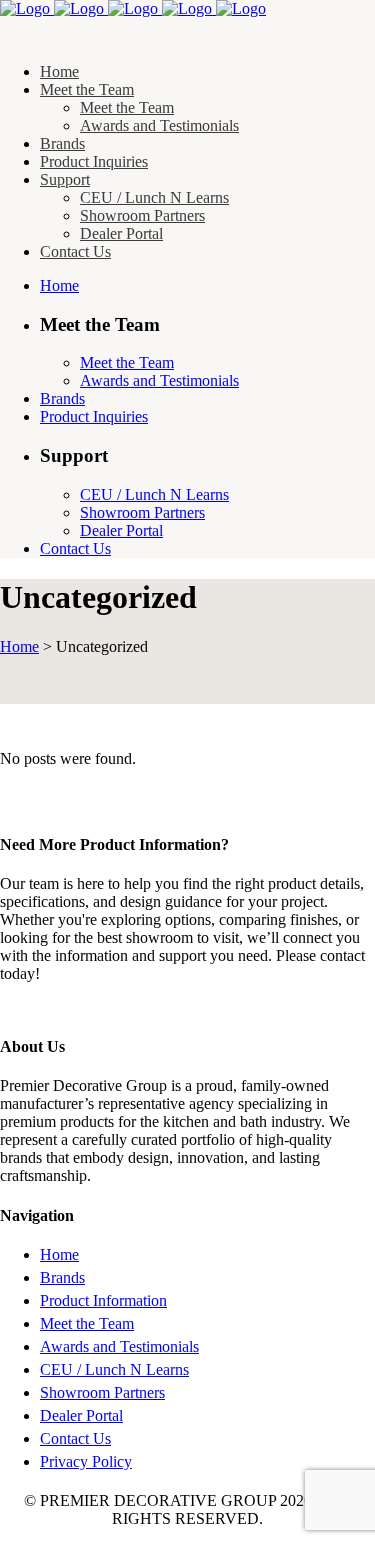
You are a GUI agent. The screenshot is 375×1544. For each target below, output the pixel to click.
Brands (62, 1277)
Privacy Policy (86, 1461)
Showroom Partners (102, 1392)
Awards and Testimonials (119, 1346)
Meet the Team (87, 1323)
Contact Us (75, 1438)
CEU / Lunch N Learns (114, 1369)
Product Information (103, 1300)
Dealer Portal (81, 1415)
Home (19, 646)
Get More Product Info (72, 1007)
